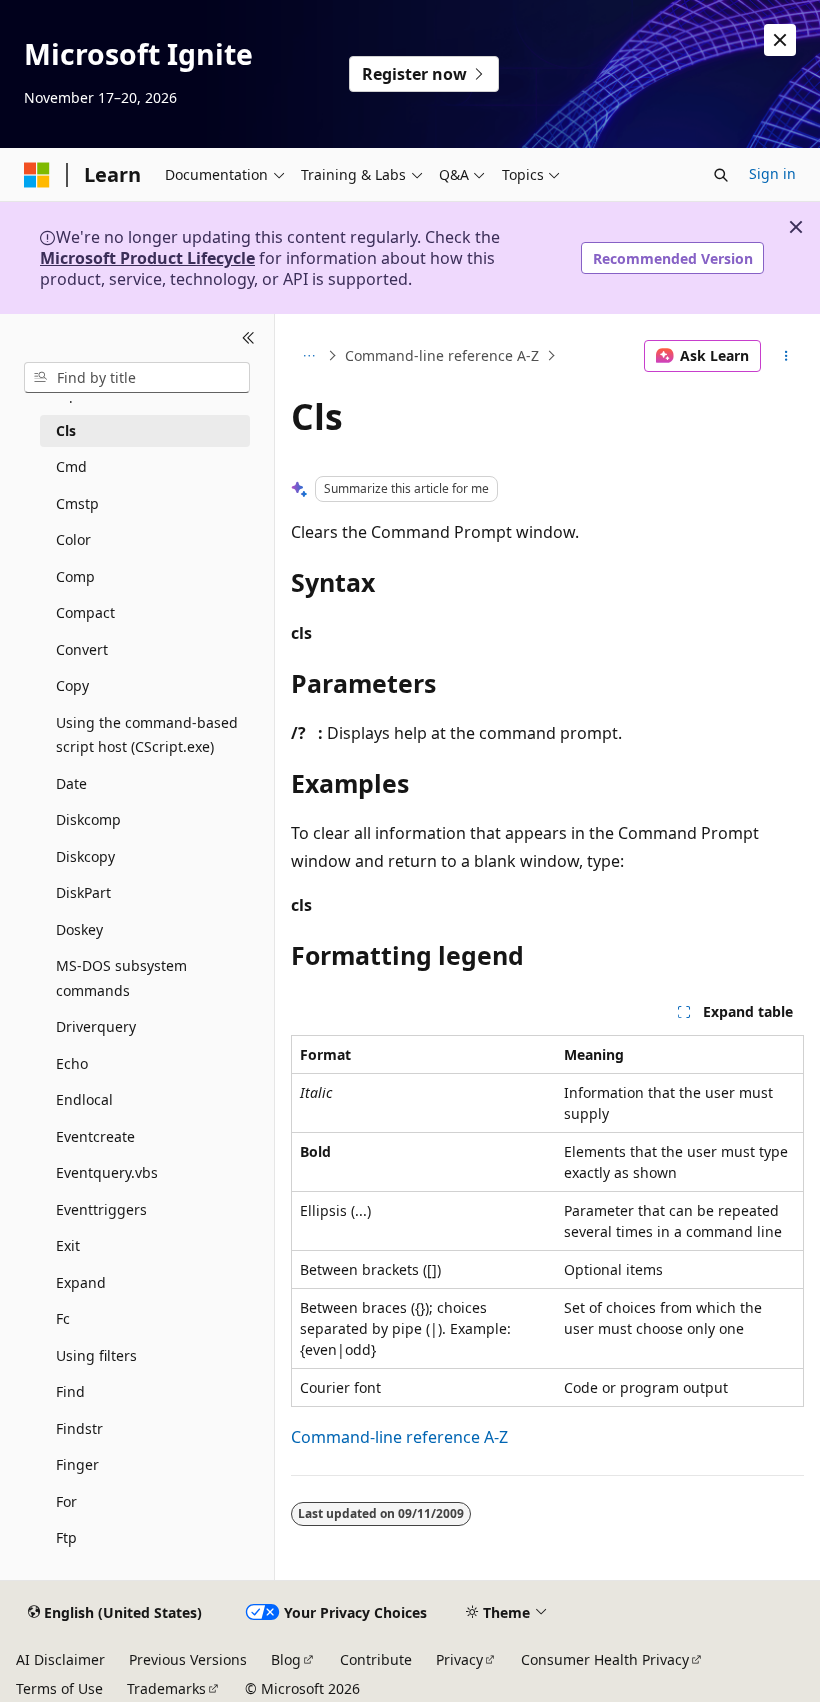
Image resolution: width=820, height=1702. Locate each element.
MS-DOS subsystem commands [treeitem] (121, 978)
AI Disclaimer (60, 1659)
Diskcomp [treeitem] (88, 819)
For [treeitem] (66, 1501)
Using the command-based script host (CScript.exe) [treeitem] (147, 735)
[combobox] (137, 378)
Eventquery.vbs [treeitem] (107, 1172)
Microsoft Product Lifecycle (147, 258)
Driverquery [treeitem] (96, 1026)
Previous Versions (188, 1659)
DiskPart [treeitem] (83, 892)
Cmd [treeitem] (71, 466)
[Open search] (721, 175)
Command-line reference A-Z (442, 355)
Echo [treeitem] (72, 1063)
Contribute (376, 1659)
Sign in (772, 173)
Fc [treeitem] (63, 1318)
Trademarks (166, 1688)
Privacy (459, 1659)
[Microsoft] (37, 175)
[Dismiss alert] (780, 40)
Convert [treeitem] (82, 649)
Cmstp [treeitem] (77, 503)
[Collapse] (248, 338)
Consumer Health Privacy (605, 1659)
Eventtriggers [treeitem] (101, 1209)
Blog (286, 1659)
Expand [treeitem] (81, 1282)
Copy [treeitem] (72, 685)
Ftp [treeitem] (66, 1537)
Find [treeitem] (70, 1391)
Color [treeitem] (73, 539)
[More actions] (786, 356)
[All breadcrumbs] (308, 356)
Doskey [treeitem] (79, 929)
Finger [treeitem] (77, 1464)
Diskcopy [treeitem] (85, 856)
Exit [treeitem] (68, 1245)
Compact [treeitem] (85, 612)
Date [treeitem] (71, 783)
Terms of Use (59, 1688)
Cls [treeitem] (66, 430)
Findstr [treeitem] (79, 1428)
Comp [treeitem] (75, 576)
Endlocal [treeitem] (84, 1099)
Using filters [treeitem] (96, 1355)
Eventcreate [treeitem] (95, 1136)
